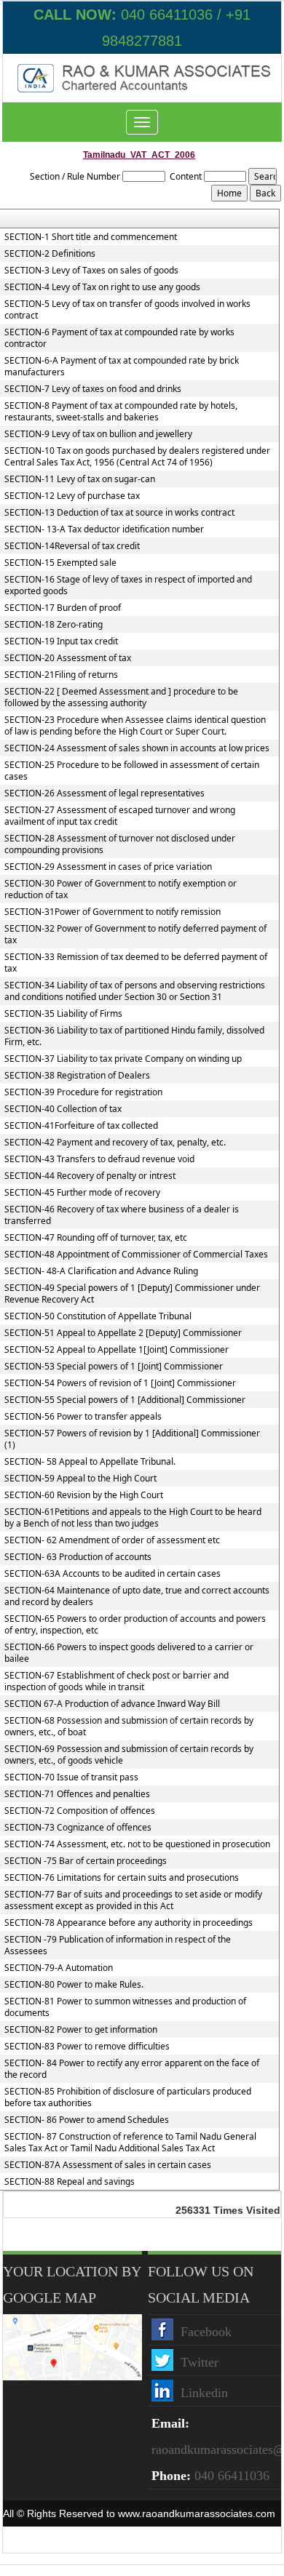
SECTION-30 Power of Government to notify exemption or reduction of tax (121, 889)
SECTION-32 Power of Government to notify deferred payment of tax (135, 935)
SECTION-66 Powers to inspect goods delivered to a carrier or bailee (129, 1653)
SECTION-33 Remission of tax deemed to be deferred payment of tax (136, 963)
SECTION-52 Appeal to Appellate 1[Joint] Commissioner (117, 1350)
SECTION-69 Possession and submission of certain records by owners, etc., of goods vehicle (129, 1755)
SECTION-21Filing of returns (61, 675)
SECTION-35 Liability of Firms (63, 1014)
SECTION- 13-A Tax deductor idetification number (104, 529)
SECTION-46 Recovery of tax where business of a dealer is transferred (122, 1215)
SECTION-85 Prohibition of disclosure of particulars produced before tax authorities (128, 2097)
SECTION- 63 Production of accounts (78, 1557)
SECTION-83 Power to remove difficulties (87, 2047)
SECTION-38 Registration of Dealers (77, 1076)
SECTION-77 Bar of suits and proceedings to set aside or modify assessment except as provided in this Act (133, 1900)
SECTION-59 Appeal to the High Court (80, 1479)
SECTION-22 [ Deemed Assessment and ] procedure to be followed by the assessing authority (121, 697)
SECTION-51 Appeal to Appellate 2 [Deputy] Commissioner (123, 1333)
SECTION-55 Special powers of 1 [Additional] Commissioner (125, 1400)
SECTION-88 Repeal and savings (70, 2182)
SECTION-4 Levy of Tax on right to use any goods (102, 287)
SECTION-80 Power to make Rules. (74, 1985)
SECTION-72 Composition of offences (80, 1811)
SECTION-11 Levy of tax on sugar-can (80, 479)
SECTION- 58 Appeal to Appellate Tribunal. (90, 1462)
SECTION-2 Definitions (50, 254)
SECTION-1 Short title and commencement (91, 237)
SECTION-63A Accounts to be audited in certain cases (113, 1574)
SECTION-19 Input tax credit (61, 641)
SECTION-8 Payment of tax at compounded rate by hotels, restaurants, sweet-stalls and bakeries (121, 412)
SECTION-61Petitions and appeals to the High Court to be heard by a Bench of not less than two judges (133, 1518)
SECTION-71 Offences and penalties (77, 1794)
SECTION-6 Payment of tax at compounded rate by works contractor (119, 338)
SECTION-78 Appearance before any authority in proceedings (129, 1923)
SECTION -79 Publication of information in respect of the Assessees (118, 1945)
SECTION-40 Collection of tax (63, 1109)
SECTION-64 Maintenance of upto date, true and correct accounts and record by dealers (137, 1596)
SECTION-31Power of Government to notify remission (113, 912)
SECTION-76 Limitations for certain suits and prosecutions (122, 1878)
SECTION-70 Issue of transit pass (71, 1777)
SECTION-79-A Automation (59, 1968)
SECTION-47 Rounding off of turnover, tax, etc (96, 1238)
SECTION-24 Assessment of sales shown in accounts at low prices (137, 748)
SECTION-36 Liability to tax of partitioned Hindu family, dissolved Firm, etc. (134, 1036)
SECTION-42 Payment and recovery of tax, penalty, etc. (115, 1143)
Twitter (200, 2362)
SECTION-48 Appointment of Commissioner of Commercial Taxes (136, 1255)
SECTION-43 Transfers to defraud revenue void (99, 1159)
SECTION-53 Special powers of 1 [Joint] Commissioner (114, 1367)
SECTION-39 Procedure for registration (83, 1092)
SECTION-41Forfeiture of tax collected (81, 1126)
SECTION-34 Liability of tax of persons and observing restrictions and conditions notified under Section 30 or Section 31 (135, 991)
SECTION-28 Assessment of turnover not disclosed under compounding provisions (120, 844)
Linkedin (204, 2393)
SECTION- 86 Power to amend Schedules (87, 2120)
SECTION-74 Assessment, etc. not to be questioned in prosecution (137, 1844)
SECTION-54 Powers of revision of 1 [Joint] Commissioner (120, 1383)
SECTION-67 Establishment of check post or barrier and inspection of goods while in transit (117, 1681)
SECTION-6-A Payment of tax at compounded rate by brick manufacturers (122, 367)
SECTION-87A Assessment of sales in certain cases (108, 2165)
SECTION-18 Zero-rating (54, 625)
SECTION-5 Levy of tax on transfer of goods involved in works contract (127, 310)
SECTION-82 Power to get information (81, 2030)
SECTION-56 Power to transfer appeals (83, 1417)
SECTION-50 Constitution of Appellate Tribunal (98, 1316)
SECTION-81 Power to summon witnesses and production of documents (125, 2007)
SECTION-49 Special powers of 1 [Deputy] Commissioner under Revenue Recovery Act (132, 1294)
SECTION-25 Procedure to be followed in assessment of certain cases (132, 771)
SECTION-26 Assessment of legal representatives (104, 793)
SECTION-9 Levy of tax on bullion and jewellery (98, 434)
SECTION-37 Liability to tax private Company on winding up (123, 1059)
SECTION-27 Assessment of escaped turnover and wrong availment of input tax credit (120, 816)
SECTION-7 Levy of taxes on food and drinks (93, 389)
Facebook (206, 2332)
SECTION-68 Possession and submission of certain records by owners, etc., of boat (129, 1727)
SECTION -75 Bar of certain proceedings (86, 1861)
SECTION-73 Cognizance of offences (78, 1828)
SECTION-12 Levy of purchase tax (72, 496)
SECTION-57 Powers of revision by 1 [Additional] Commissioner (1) (132, 1439)
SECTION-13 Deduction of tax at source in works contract (119, 513)
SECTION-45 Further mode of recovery (82, 1193)
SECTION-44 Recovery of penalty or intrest (90, 1176)
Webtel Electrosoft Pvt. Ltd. (219, 2540)
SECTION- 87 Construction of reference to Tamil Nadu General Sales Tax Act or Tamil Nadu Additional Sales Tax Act (130, 2143)
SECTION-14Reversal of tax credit (72, 546)
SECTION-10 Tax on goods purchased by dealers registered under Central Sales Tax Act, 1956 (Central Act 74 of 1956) (137, 457)
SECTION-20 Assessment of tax (68, 658)
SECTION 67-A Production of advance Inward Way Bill (112, 1704)
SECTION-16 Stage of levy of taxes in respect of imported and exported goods (128, 585)
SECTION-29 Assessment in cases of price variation (108, 867)
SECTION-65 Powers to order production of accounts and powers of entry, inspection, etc (135, 1625)
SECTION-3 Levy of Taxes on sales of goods (91, 271)
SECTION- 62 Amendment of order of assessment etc (112, 1540)
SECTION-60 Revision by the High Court (84, 1495)
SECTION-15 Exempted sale (60, 563)
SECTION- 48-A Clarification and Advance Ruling (101, 1271)
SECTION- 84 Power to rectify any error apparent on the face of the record (132, 2069)
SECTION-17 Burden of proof (63, 608)
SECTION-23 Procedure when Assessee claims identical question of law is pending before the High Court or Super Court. (135, 726)
